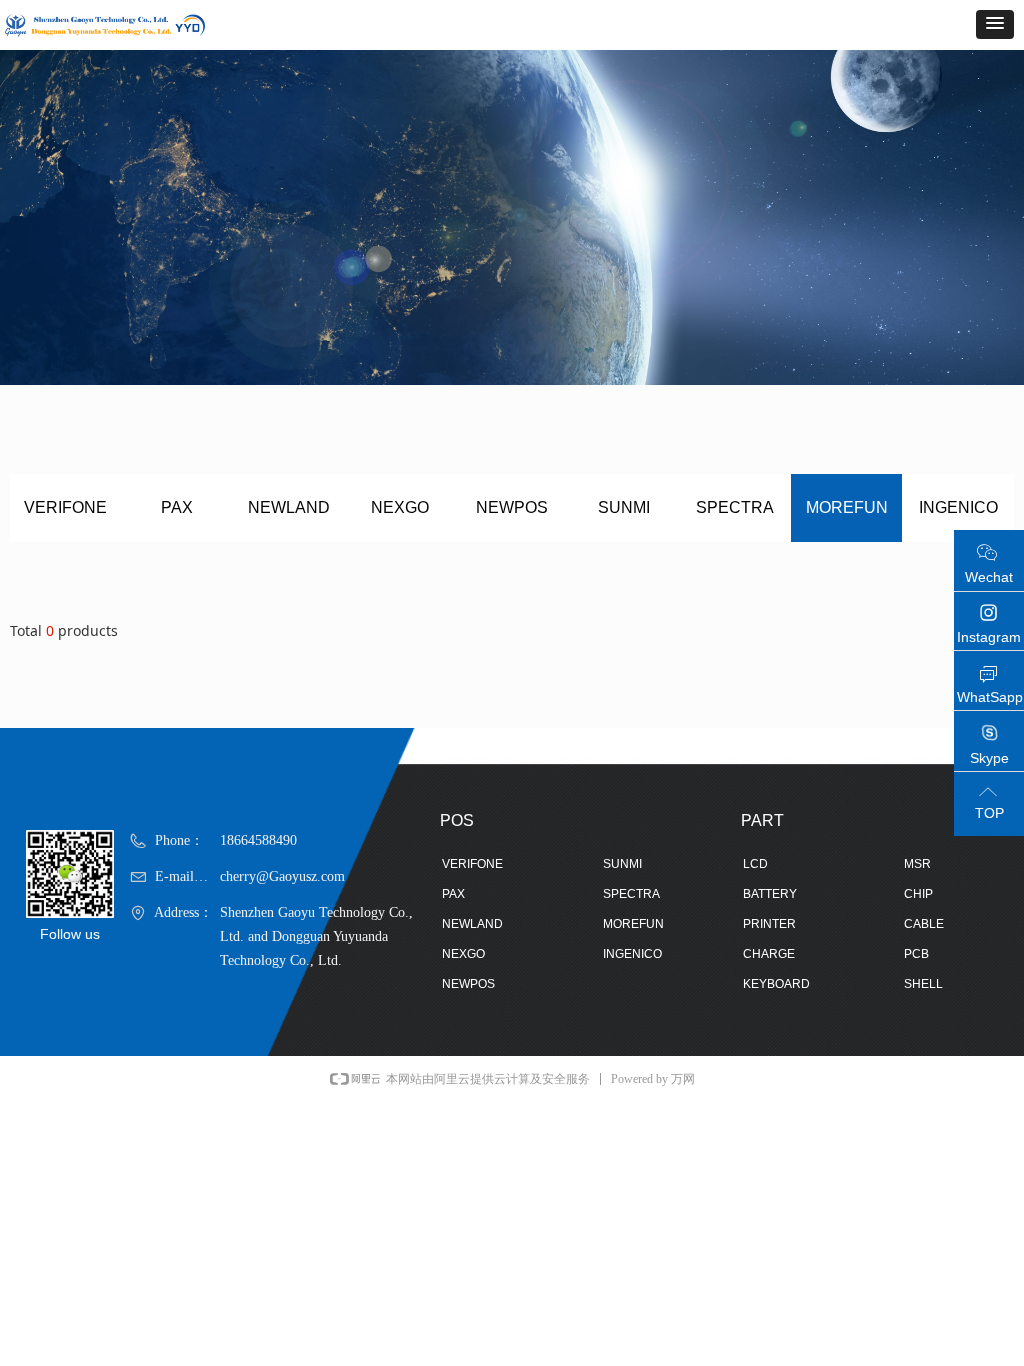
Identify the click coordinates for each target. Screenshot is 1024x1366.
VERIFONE (65, 507)
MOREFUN (847, 507)
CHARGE (769, 954)
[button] (995, 24)
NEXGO (400, 507)
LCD (755, 864)
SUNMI (624, 507)
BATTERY (770, 894)
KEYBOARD (776, 984)
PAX (177, 507)
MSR (917, 864)
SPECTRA (735, 507)
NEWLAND (289, 507)
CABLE (924, 924)
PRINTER (769, 924)
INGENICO (958, 507)
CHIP (918, 894)
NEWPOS (512, 507)
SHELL (923, 984)
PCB (916, 954)
